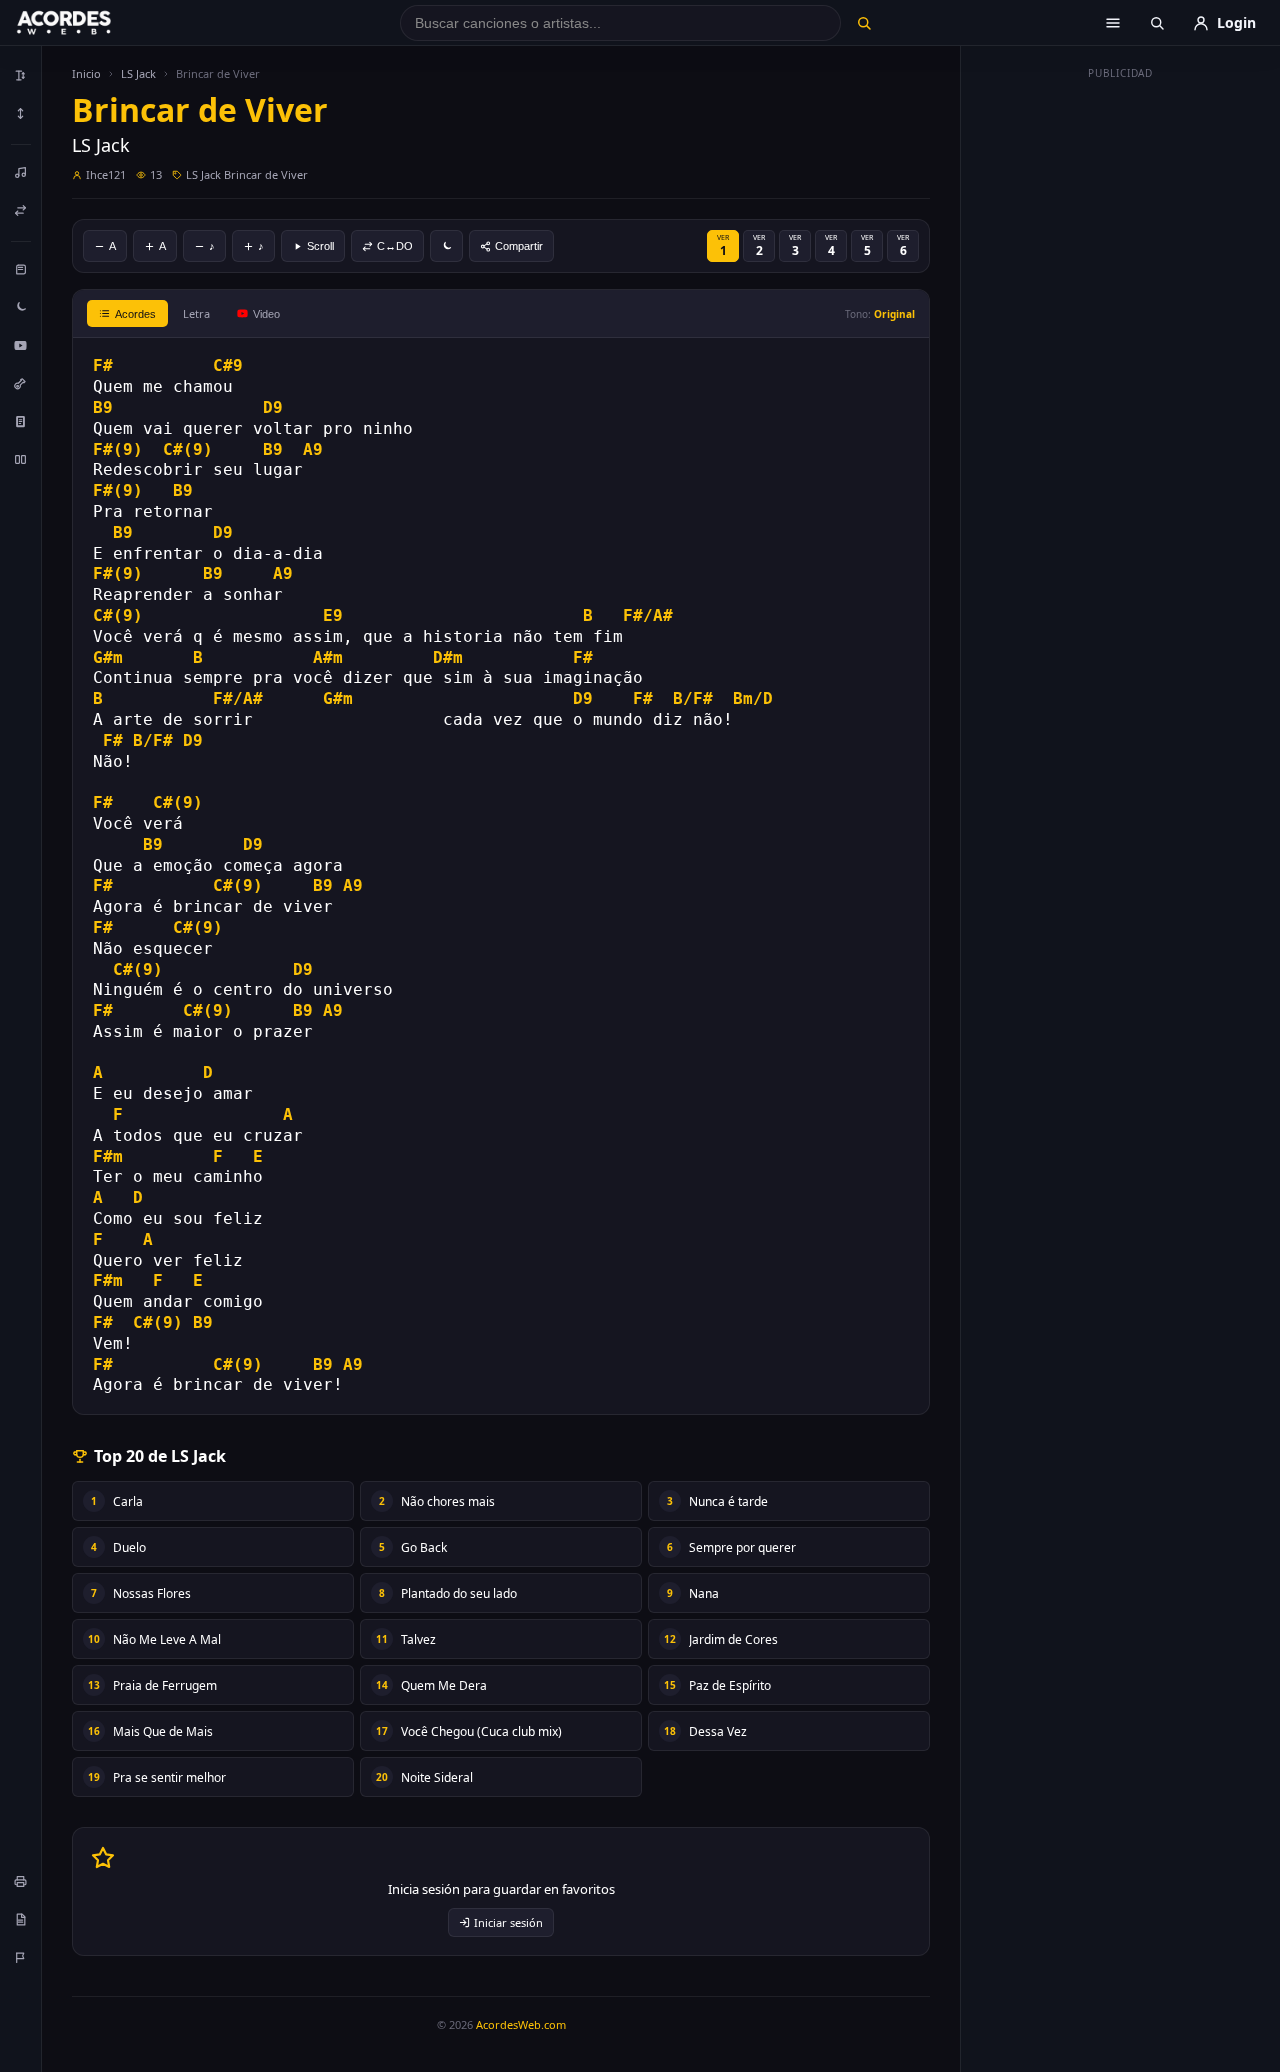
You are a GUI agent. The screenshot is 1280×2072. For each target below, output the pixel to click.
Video (266, 314)
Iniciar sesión (508, 1922)
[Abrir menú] (1113, 23)
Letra (196, 313)
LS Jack (138, 73)
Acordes (135, 314)
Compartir (519, 246)
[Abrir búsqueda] (1157, 23)
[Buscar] (863, 23)
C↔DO (395, 246)
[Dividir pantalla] (21, 459)
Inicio (86, 73)
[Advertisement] (1121, 388)
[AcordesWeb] (89, 23)
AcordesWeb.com (521, 2024)
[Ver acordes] (21, 421)
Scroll (320, 246)
